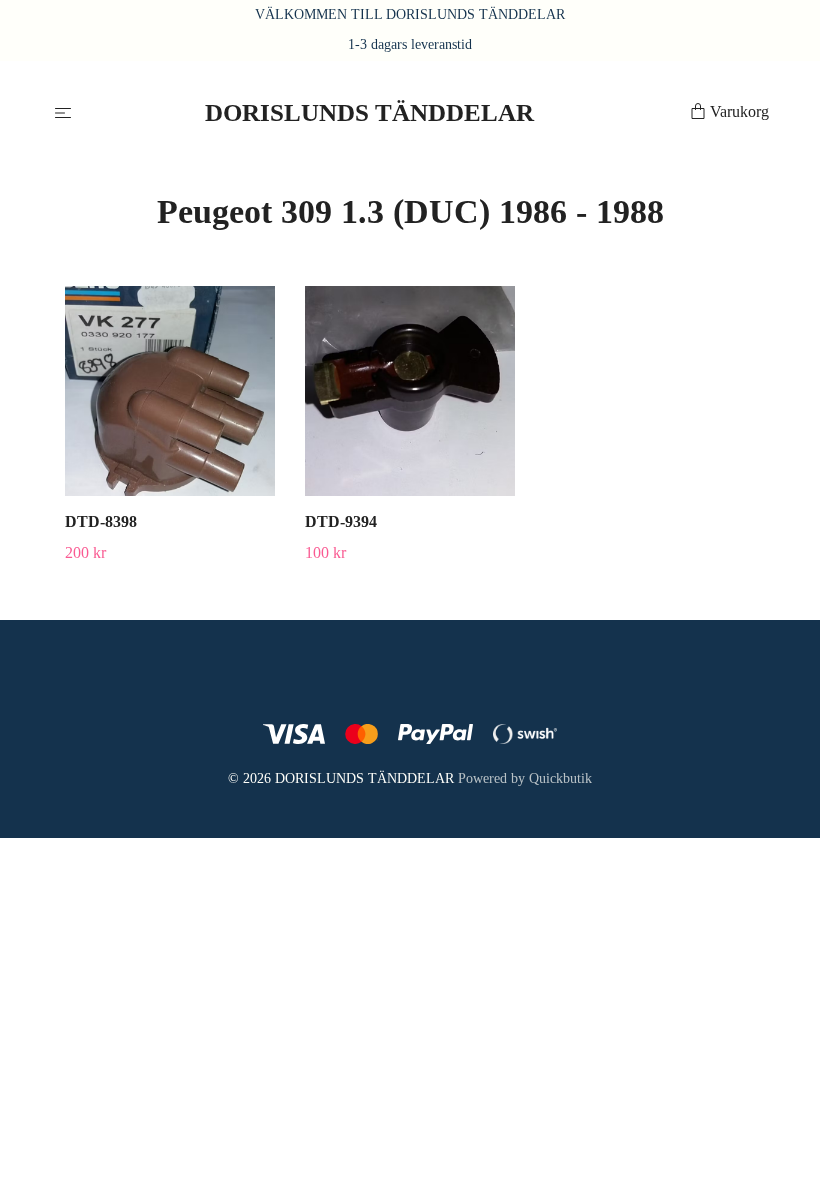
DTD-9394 (341, 521)
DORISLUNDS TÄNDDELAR (369, 112)
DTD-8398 (101, 521)
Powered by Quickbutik (525, 778)
